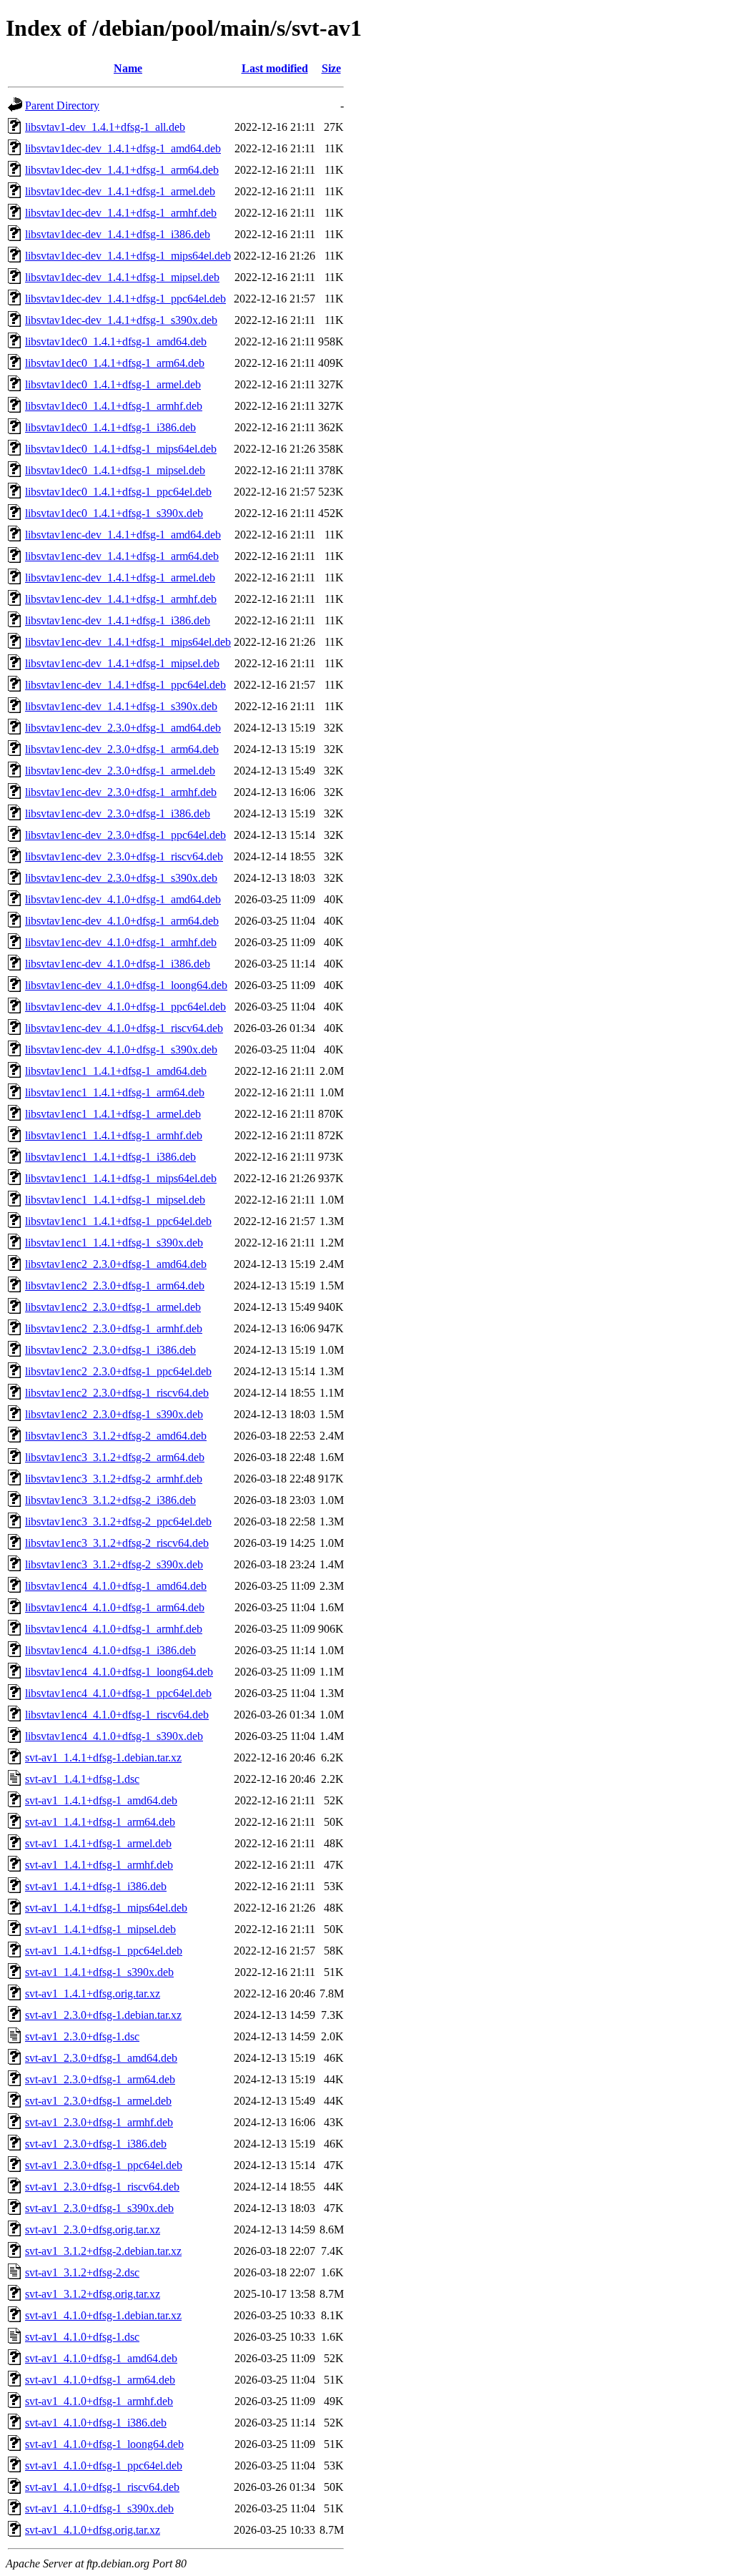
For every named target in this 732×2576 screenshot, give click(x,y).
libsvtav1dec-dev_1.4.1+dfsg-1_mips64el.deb (128, 256)
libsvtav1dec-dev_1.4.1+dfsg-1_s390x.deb (121, 320)
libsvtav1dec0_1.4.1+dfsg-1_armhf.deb (114, 406)
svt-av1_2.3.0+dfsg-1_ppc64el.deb (104, 2165)
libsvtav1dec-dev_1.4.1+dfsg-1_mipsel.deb (122, 277)
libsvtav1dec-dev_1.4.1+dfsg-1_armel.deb (120, 191)
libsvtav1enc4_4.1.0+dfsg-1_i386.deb (110, 1650)
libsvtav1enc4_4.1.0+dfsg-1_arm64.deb (115, 1607)
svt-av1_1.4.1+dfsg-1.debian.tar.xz (103, 1758)
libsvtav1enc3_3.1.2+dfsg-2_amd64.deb (116, 1436)
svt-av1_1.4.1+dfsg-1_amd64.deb (101, 1800)
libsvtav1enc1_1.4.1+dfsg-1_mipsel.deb (115, 1200)
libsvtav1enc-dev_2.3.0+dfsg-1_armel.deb (120, 771)
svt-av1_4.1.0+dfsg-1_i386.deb (96, 2423)
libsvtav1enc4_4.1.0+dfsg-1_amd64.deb (116, 1586)
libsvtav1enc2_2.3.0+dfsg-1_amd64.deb (116, 1264)
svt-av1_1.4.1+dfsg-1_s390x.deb (99, 1972)
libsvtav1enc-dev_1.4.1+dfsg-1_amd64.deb (123, 535)
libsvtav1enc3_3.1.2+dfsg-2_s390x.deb (114, 1564)
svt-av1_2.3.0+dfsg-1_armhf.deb (99, 2122)
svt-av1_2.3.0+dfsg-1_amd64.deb (101, 2058)
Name (128, 68)
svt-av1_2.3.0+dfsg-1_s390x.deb (99, 2208)
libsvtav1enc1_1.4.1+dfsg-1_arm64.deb (115, 1092)
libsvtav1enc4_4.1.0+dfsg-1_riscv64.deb (117, 1715)
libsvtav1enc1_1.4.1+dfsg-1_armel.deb (113, 1114)
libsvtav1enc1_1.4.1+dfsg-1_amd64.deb (116, 1071)
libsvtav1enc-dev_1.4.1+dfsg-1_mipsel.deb (122, 663)
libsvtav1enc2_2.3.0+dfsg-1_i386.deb (110, 1350)
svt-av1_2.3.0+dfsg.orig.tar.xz (93, 2230)
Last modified (275, 68)
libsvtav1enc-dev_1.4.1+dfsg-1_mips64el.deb (128, 642)
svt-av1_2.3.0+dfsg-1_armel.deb (98, 2101)
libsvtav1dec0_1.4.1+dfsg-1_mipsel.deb (115, 470)
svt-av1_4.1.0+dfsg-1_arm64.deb (100, 2380)
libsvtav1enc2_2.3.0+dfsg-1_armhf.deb (114, 1328)
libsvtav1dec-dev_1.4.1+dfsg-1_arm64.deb (122, 170)
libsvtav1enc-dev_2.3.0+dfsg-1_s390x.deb (121, 878)
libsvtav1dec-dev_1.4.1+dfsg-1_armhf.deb (121, 213)
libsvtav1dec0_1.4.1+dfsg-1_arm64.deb (115, 363)
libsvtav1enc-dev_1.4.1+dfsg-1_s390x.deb (121, 706)
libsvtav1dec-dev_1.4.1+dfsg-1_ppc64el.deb (125, 299)
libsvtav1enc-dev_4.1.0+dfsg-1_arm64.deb (122, 921)
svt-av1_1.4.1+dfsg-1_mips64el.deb (106, 1908)
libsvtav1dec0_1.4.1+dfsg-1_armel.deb (113, 384)
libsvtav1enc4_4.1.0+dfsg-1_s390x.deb (114, 1736)
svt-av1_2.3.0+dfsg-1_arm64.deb (100, 2079)
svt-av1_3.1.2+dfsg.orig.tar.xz (93, 2294)
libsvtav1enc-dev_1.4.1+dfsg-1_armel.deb (120, 577)
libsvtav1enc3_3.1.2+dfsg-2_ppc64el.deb (118, 1521)
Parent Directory (62, 105)
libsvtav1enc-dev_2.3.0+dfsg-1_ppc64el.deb (125, 835)
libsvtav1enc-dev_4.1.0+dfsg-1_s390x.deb (121, 1049)
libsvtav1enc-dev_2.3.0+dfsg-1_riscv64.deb (124, 856)
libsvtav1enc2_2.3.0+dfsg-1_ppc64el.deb (118, 1371)
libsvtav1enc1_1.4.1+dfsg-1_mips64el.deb (121, 1178)
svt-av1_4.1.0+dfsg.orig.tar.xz (93, 2530)
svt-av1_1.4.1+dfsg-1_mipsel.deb (100, 1929)
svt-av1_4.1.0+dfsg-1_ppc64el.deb (104, 2466)
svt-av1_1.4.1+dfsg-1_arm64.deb (100, 1822)
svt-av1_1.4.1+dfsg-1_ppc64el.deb (104, 1951)
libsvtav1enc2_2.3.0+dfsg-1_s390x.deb (114, 1414)
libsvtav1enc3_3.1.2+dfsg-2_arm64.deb (115, 1457)
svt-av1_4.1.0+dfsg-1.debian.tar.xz (103, 2315)
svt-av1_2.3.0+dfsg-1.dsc (82, 2036)
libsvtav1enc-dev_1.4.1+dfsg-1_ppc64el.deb (125, 685)
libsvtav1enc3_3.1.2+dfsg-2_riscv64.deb (117, 1543)
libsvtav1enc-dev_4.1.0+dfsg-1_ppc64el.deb (125, 1007)
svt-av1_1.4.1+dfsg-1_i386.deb (96, 1886)
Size (331, 68)
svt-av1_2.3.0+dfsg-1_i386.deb (96, 2144)
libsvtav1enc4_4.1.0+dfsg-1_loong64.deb (119, 1672)
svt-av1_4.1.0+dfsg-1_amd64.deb (101, 2358)
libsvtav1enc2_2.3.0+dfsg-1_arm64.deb (115, 1285)
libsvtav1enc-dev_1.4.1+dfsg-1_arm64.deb (122, 556)
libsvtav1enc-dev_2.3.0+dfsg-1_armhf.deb (121, 792)
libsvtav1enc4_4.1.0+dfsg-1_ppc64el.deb (118, 1693)
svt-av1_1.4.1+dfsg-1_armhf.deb (99, 1865)
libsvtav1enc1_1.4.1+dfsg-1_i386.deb (110, 1157)
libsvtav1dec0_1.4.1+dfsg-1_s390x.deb (114, 513)
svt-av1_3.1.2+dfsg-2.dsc (82, 2272)
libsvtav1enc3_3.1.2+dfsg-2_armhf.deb (114, 1479)
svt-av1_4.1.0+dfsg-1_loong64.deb (104, 2444)
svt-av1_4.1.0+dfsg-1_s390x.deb (99, 2508)
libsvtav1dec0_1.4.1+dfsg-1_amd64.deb (116, 341)
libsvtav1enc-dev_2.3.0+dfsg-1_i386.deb (118, 813)
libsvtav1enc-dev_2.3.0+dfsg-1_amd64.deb (123, 728)
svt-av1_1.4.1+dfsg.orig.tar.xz (93, 1994)
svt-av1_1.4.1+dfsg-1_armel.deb (98, 1843)
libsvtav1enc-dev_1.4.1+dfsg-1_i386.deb (118, 620)
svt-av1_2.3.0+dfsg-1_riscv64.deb (102, 2187)
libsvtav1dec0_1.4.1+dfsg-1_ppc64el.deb (118, 492)
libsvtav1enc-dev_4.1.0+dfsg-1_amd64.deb (123, 899)
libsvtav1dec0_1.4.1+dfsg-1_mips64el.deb (121, 449)
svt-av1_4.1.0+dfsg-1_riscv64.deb (102, 2487)
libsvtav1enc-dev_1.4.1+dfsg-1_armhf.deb (121, 599)
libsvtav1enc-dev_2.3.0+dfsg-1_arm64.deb (122, 749)
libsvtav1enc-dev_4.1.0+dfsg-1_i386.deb (118, 964)
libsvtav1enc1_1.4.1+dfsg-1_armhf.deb (114, 1135)
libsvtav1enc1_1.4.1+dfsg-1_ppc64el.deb (118, 1221)
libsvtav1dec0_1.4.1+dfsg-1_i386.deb (110, 427)
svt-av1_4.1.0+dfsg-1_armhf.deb (99, 2401)
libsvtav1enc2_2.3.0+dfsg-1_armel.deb (113, 1307)
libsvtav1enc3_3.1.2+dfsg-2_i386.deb (110, 1500)
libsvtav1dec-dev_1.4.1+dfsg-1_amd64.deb (123, 148)
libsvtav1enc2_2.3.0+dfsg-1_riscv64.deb (117, 1393)
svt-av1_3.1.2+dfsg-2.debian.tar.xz (103, 2251)
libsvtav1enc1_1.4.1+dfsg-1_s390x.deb (114, 1243)
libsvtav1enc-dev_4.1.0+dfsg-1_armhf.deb (121, 942)
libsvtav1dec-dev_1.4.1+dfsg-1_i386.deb (118, 234)
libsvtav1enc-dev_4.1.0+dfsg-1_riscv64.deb (124, 1028)
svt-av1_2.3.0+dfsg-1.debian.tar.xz (103, 2015)
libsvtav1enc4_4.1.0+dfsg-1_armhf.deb (114, 1629)
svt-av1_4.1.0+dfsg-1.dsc (82, 2337)
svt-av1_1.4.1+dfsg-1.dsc (82, 1779)
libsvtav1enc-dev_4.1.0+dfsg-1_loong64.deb (126, 985)
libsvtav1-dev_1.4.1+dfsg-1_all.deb (105, 127)
